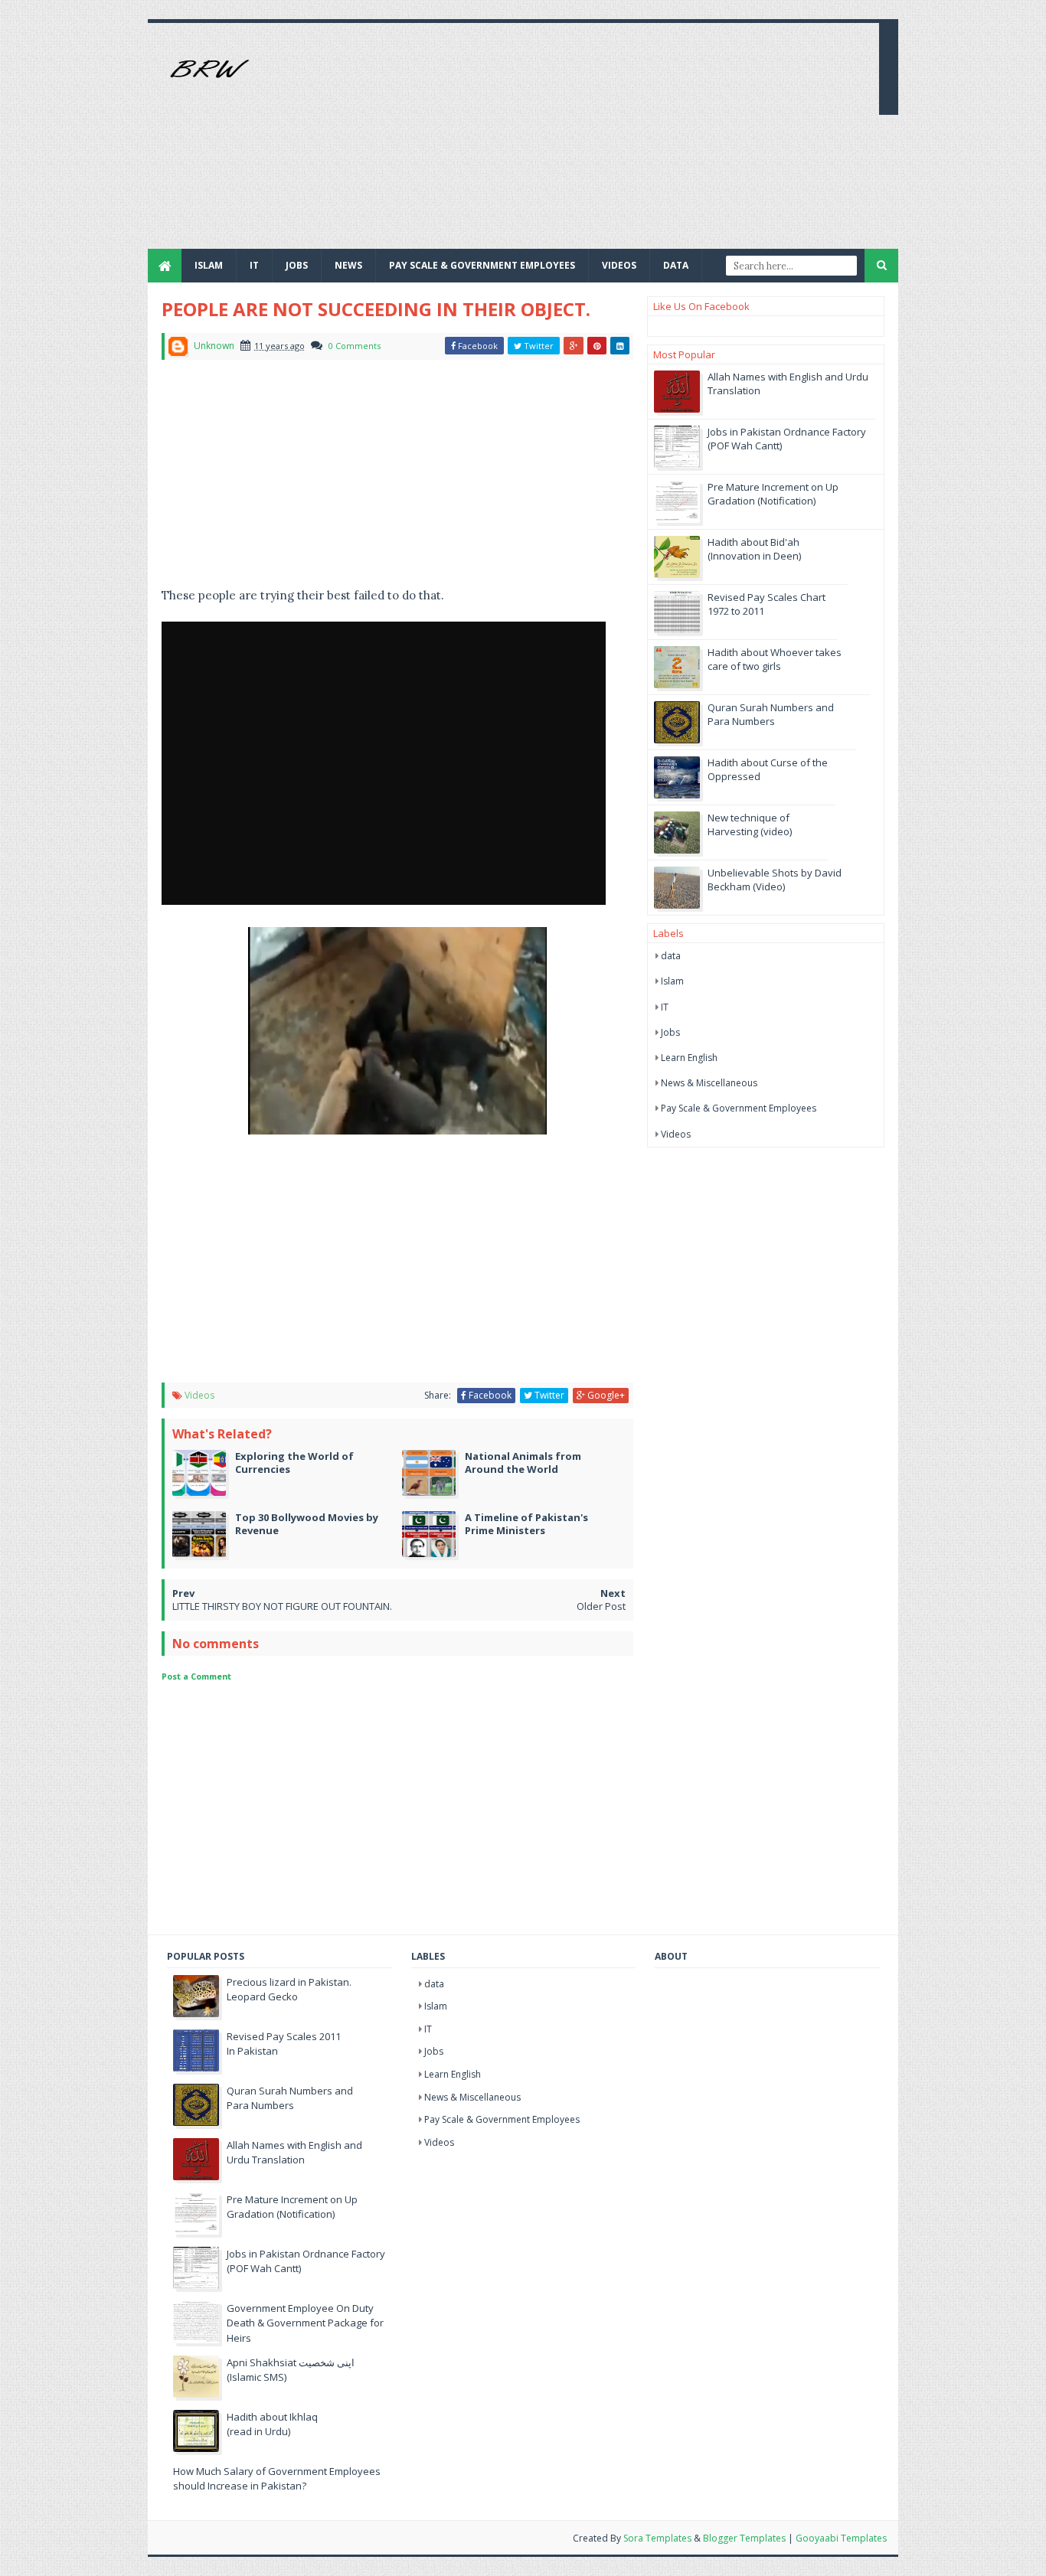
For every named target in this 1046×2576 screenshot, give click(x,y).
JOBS (297, 265)
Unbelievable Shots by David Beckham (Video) (775, 880)
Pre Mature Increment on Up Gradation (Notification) (773, 494)
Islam (209, 265)
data (671, 956)
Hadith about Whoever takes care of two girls (775, 659)
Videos (619, 265)
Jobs (670, 1032)
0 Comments (355, 346)
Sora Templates (657, 2538)
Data (676, 265)
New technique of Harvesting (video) (750, 824)
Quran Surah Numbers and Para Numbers (771, 714)
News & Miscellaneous (709, 1083)
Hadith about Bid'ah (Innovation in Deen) (754, 549)
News (348, 265)
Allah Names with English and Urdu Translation (294, 2153)
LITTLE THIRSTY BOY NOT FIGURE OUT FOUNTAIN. (282, 1606)
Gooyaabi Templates (841, 2538)
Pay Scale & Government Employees (482, 265)
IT (254, 265)
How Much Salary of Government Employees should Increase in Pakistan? (277, 2479)
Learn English (689, 1058)
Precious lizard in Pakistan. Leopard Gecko (289, 1990)
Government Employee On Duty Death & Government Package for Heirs (305, 2323)
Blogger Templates (744, 2538)
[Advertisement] (589, 142)
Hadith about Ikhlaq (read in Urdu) (272, 2424)
